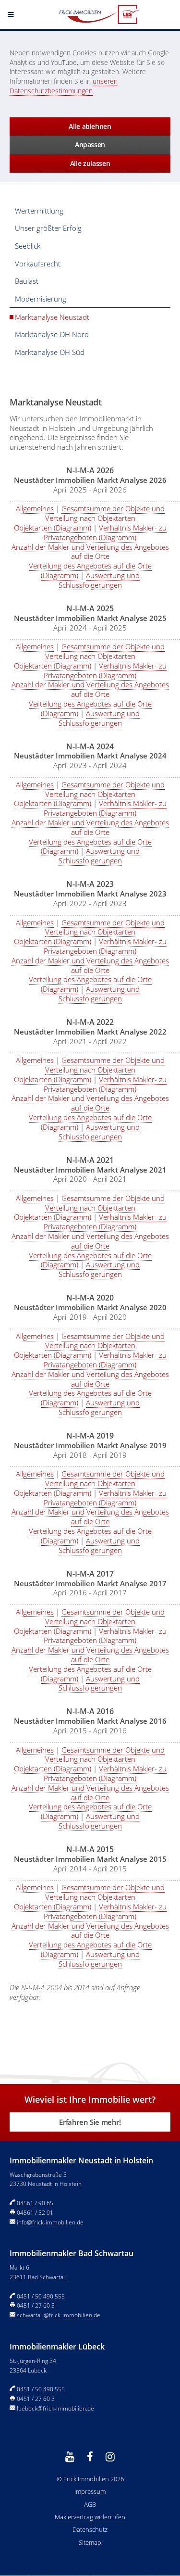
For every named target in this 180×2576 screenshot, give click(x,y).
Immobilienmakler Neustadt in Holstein (81, 2160)
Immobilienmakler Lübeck (57, 2347)
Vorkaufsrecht (38, 264)
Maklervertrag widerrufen (90, 2517)
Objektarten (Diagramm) (53, 528)
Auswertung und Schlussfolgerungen (99, 580)
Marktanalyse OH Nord (52, 334)
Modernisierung (41, 299)
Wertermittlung (39, 211)
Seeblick (28, 246)
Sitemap (90, 2542)
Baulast (27, 281)
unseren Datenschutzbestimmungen (64, 86)
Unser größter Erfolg (48, 228)
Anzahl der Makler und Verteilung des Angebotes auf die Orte (90, 552)
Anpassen (90, 145)
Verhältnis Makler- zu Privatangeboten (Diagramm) (105, 532)
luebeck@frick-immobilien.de (55, 2408)
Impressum (90, 2491)
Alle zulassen (90, 163)
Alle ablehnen (90, 126)
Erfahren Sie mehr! (90, 2122)
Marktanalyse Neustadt (52, 317)
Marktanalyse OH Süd (50, 352)
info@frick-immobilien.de (50, 2222)
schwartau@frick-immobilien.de (59, 2315)
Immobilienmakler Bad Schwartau (72, 2253)
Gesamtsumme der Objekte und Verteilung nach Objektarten (105, 513)
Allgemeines (35, 508)
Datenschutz (90, 2529)
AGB (90, 2504)
